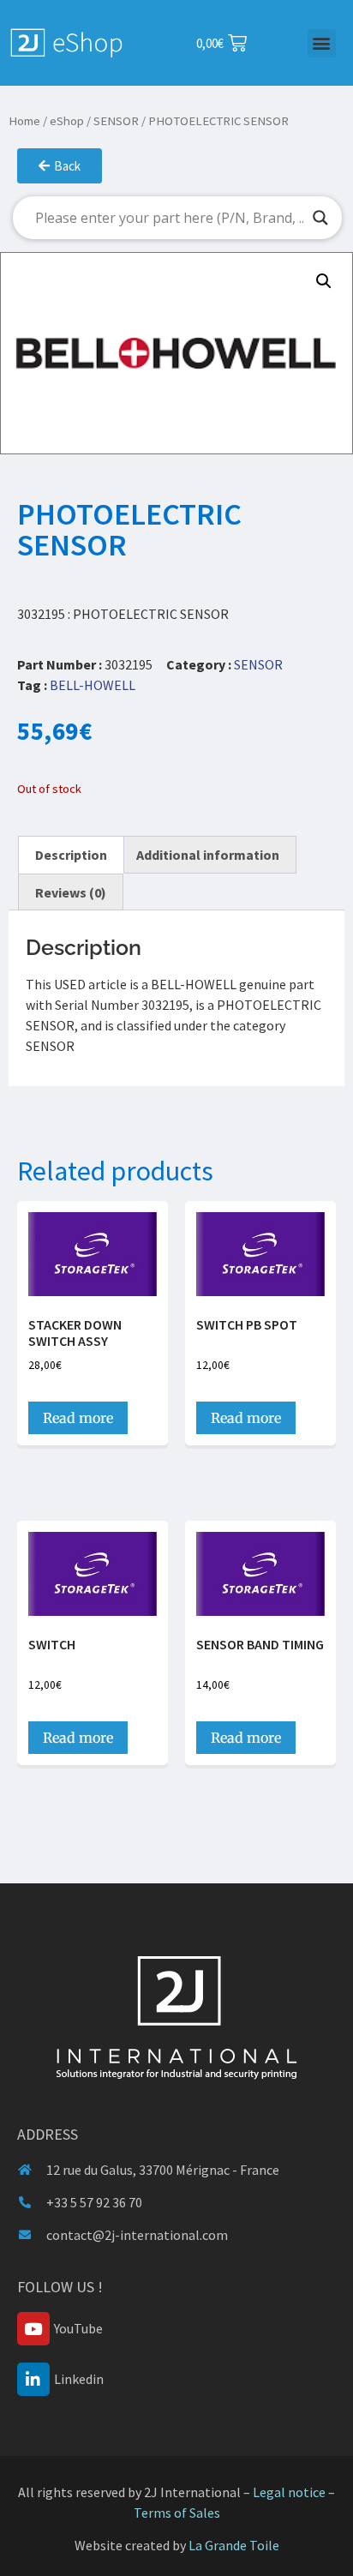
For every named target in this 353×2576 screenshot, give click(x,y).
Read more (78, 1418)
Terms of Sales (177, 2513)
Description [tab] (71, 855)
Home (24, 121)
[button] (322, 43)
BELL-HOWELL (93, 685)
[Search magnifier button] (320, 218)
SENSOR (116, 121)
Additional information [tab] (208, 855)
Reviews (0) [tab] (71, 892)
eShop (67, 121)
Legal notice (289, 2492)
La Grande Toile (234, 2545)
